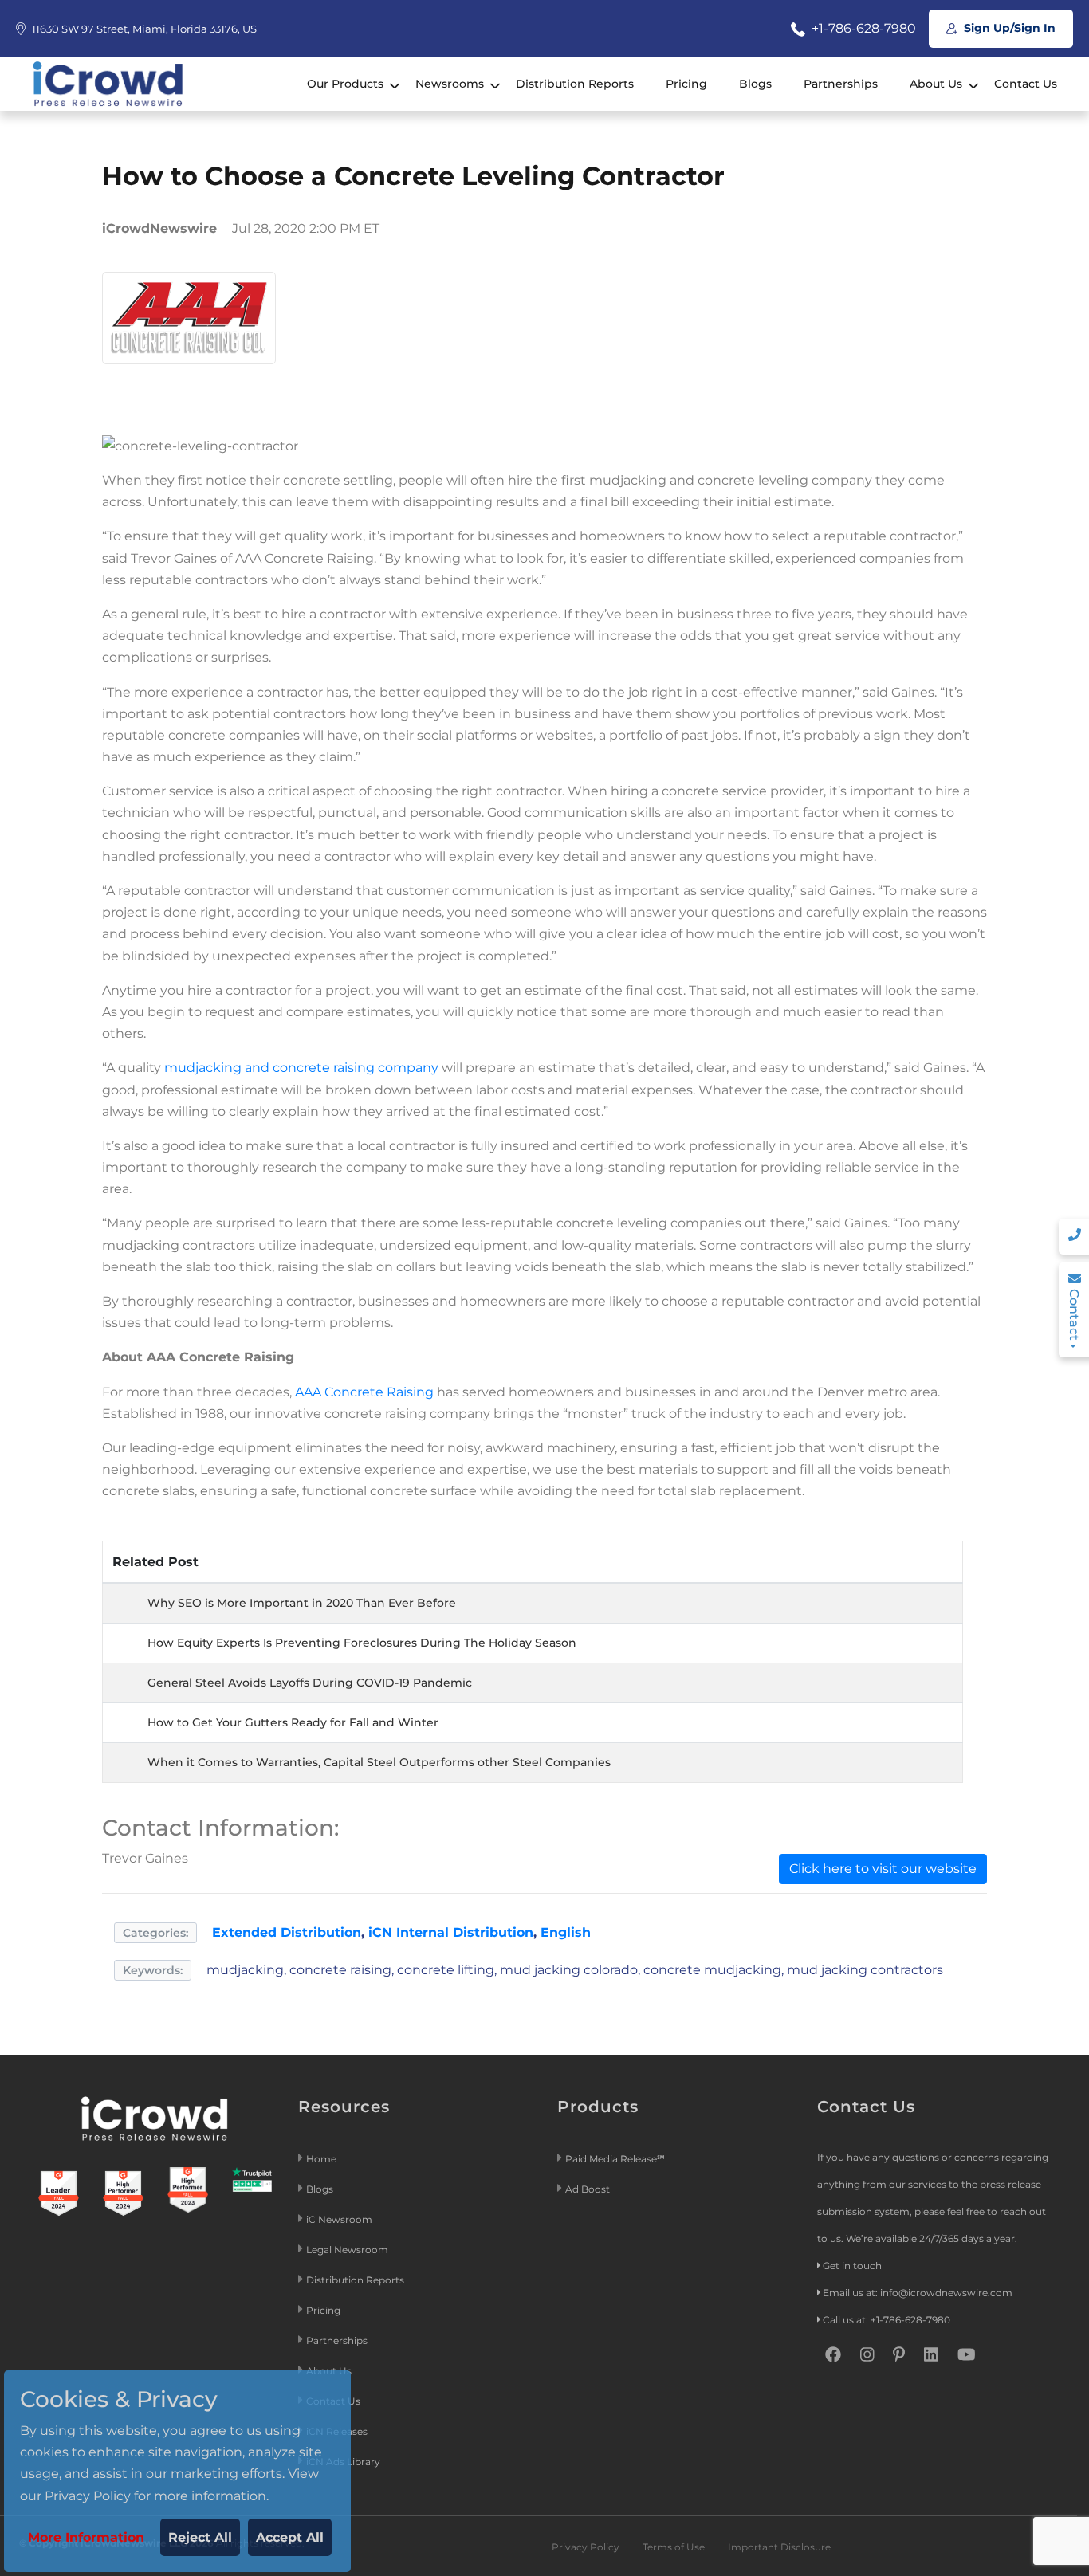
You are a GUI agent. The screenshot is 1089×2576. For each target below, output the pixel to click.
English (566, 1932)
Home (321, 2159)
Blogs (755, 84)
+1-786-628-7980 (862, 28)
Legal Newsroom (348, 2250)
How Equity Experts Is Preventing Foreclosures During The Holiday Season (362, 1643)
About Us (936, 84)
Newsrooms (450, 84)
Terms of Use (674, 2547)
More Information (86, 2537)
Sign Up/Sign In (1008, 28)
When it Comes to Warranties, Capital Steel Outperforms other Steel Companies (379, 1762)
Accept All (290, 2537)
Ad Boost (588, 2189)
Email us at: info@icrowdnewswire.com (918, 2293)
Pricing (686, 84)
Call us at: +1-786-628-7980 (887, 2320)
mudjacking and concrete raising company (301, 1068)
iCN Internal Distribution (451, 1932)
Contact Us (1026, 84)
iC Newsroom (340, 2219)
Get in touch (852, 2266)
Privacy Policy (586, 2547)
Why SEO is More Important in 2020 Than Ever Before (302, 1603)
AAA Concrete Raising (364, 1392)
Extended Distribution (287, 1932)
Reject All (200, 2537)
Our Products (345, 84)
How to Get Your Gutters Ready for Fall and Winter (293, 1722)
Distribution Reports (575, 84)
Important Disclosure (779, 2547)
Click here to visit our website (883, 1869)
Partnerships (841, 84)
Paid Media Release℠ (615, 2159)
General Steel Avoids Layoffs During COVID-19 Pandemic (310, 1683)
